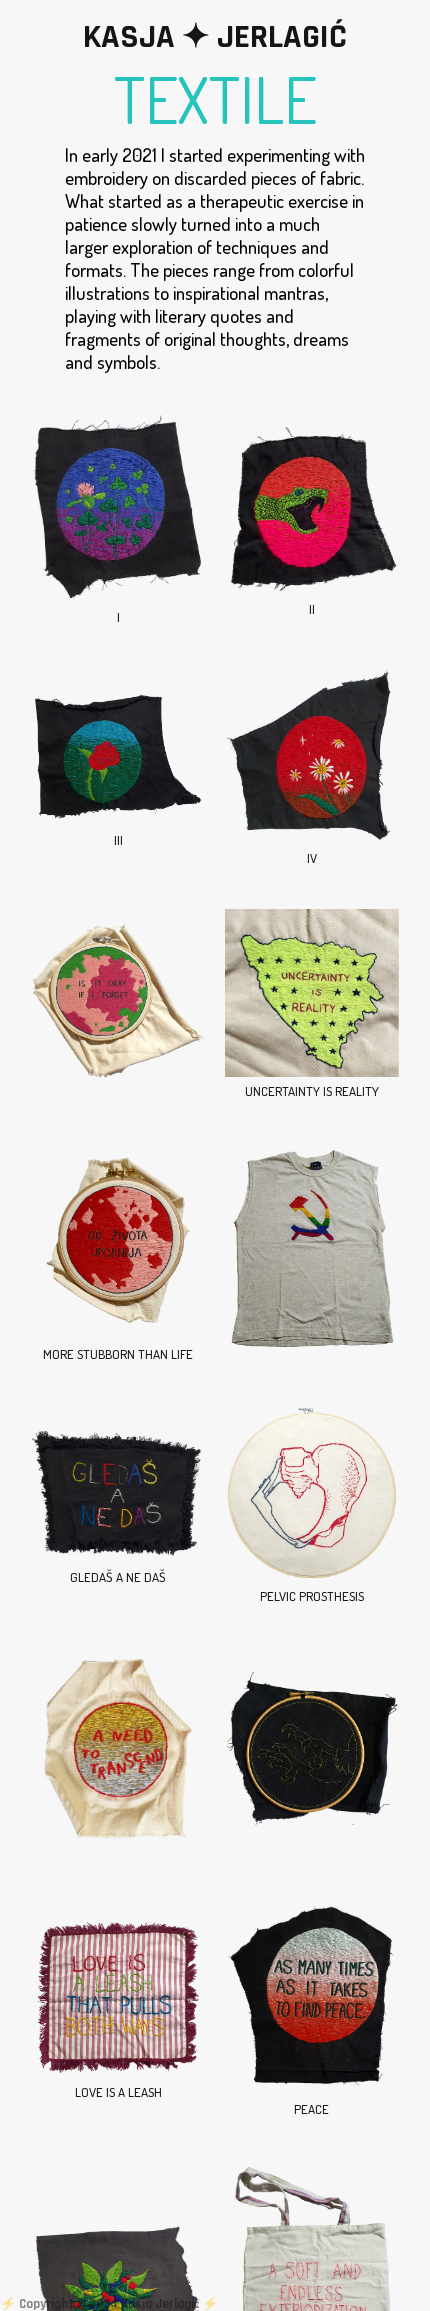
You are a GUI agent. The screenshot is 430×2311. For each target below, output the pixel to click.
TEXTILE (215, 92)
